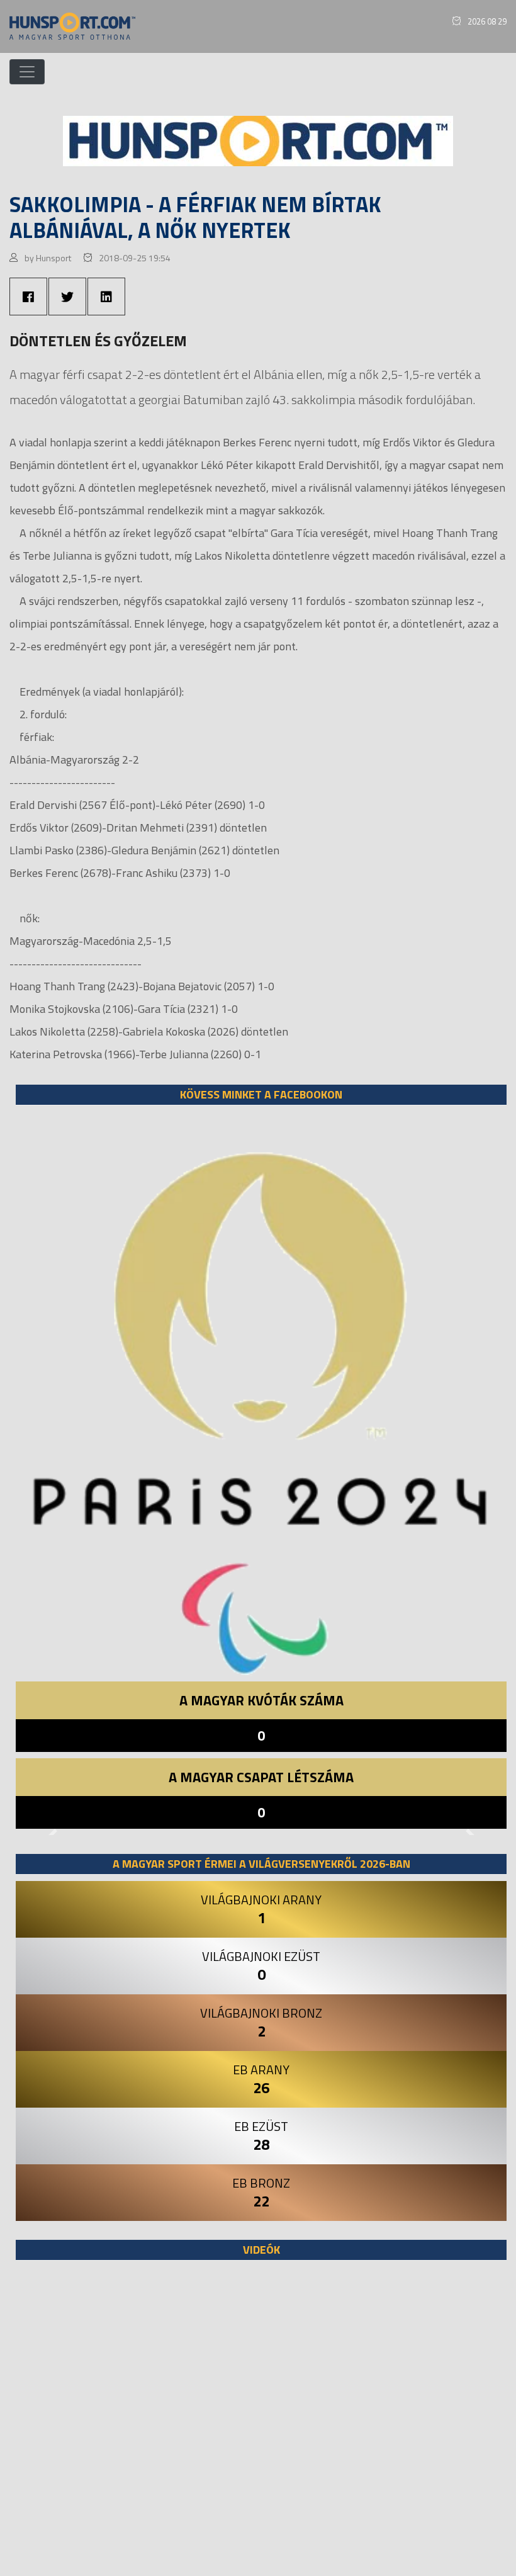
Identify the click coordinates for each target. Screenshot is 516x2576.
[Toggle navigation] (27, 72)
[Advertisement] (261, 2424)
